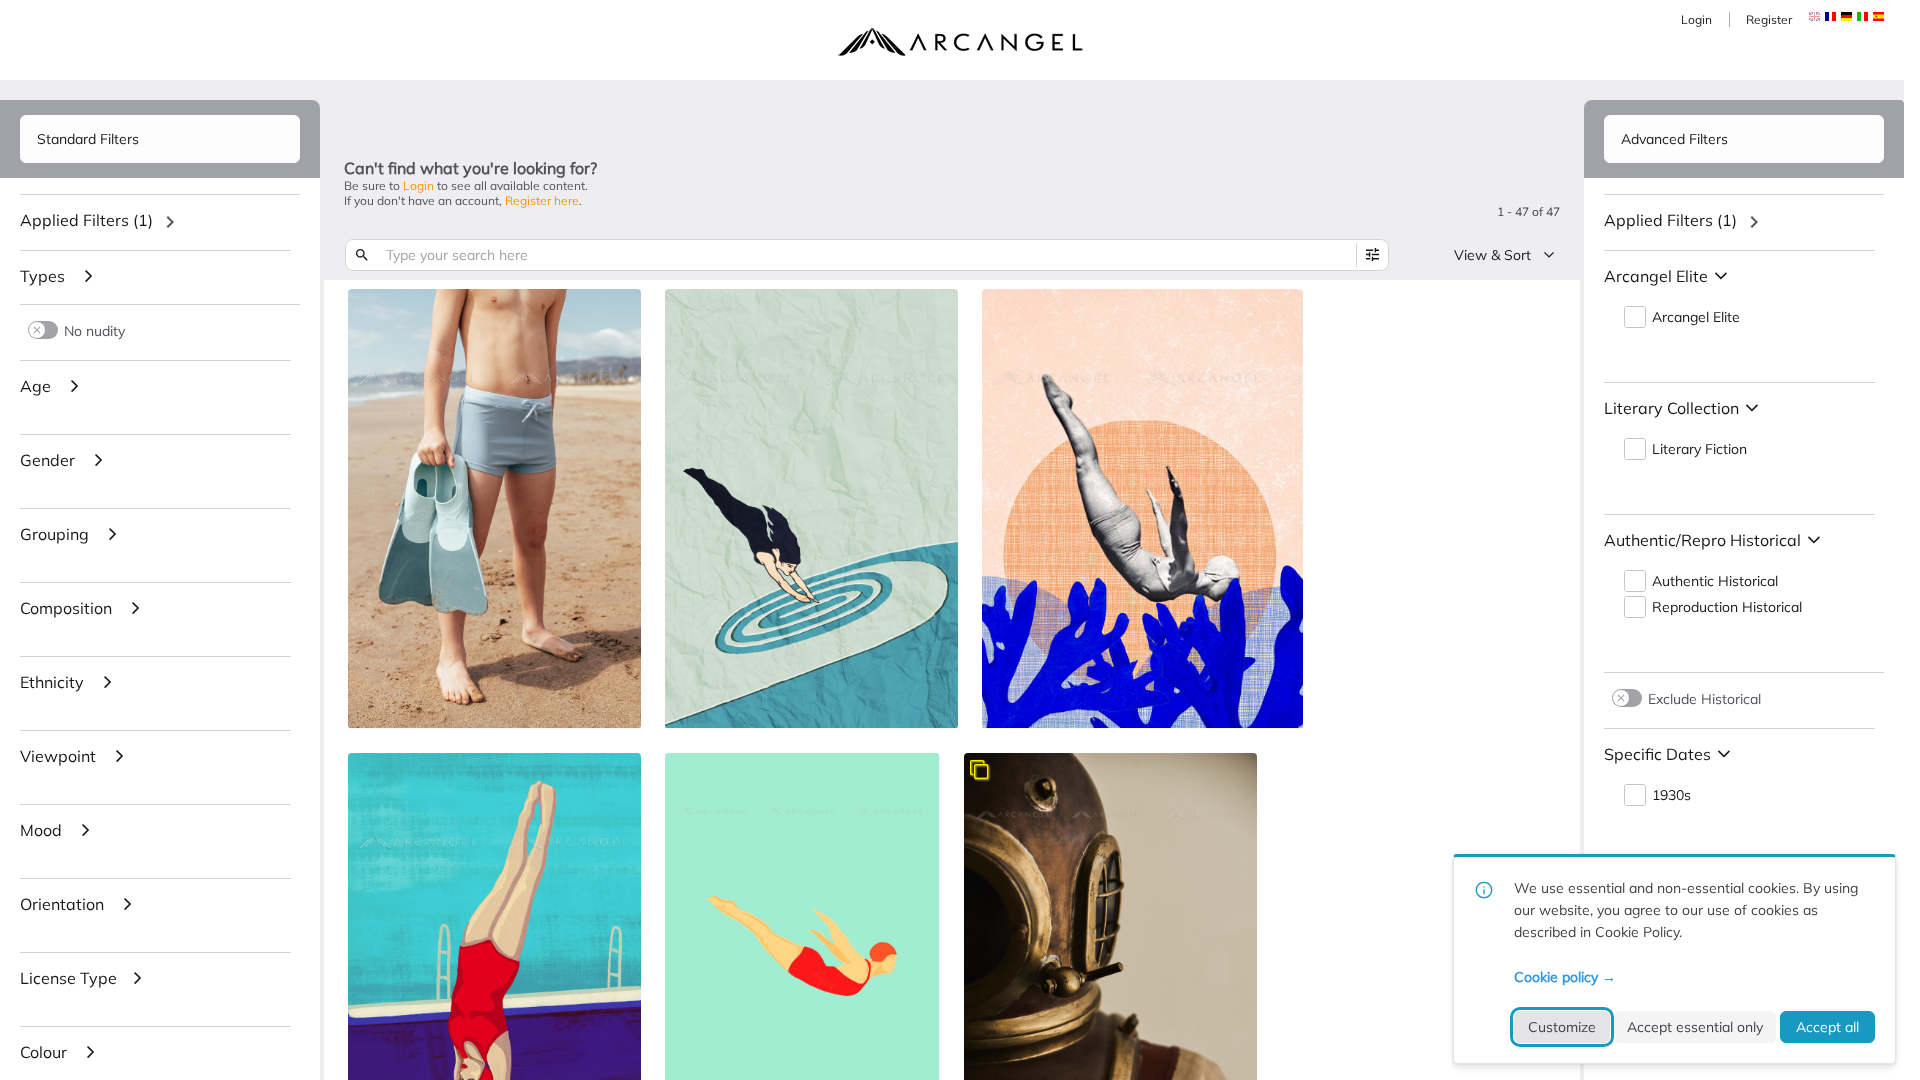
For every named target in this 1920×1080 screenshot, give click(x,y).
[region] (160, 222)
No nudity (94, 330)
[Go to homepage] (960, 42)
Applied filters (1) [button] (86, 220)
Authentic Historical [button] (1715, 581)
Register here (542, 200)
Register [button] (1769, 19)
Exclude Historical (1704, 698)
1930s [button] (1671, 795)
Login (1696, 19)
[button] (1830, 16)
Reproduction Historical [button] (1727, 607)
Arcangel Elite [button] (1696, 317)
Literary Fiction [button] (1699, 449)
